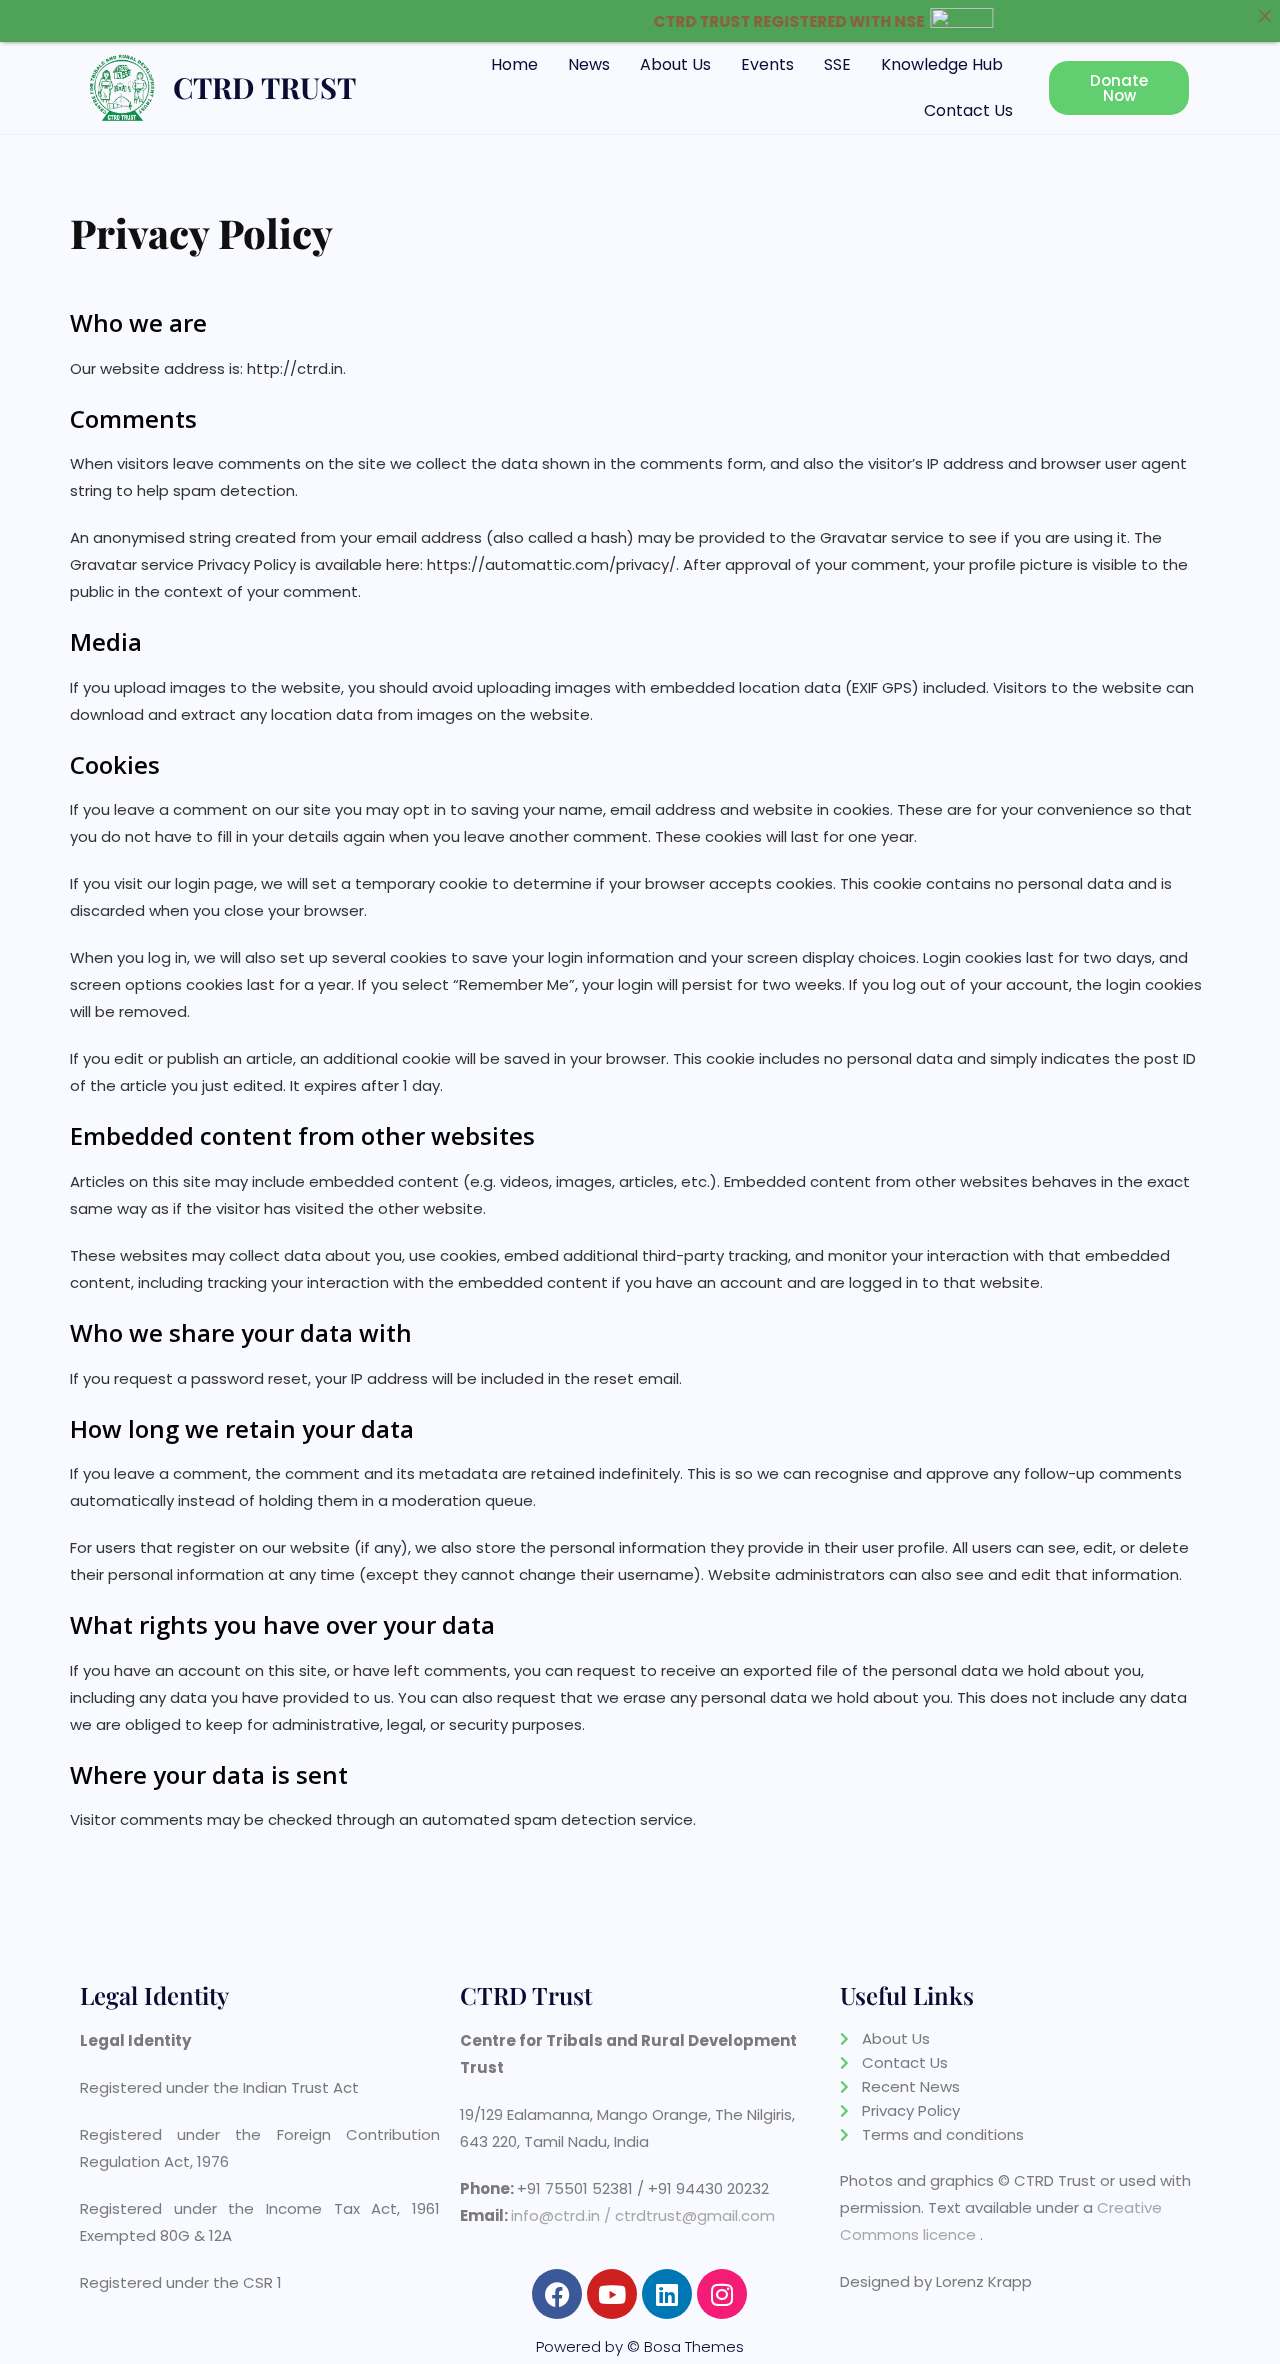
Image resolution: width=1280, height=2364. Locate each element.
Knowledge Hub (942, 64)
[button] (947, 65)
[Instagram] (722, 2294)
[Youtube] (612, 2294)
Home (514, 64)
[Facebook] (557, 2294)
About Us (675, 64)
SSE (837, 64)
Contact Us (968, 110)
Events (767, 64)
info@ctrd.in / (561, 2215)
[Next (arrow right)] (1245, 1182)
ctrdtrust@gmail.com (695, 2215)
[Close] (1264, 15)
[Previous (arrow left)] (35, 1182)
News (589, 64)
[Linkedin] (667, 2294)
